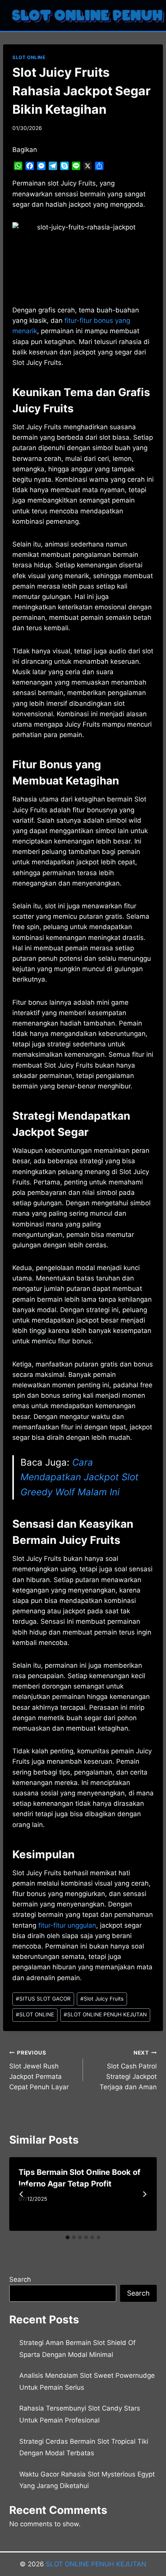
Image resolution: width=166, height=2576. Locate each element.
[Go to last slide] (22, 2194)
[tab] (68, 2237)
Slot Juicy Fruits (102, 1999)
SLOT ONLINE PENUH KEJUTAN (105, 2014)
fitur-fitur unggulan (67, 1925)
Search (20, 2279)
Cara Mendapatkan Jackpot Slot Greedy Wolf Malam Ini (80, 1477)
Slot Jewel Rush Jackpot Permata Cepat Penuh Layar (39, 2070)
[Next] (144, 2194)
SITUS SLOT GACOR (43, 1999)
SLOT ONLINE (29, 57)
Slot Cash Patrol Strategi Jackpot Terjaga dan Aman (128, 2070)
